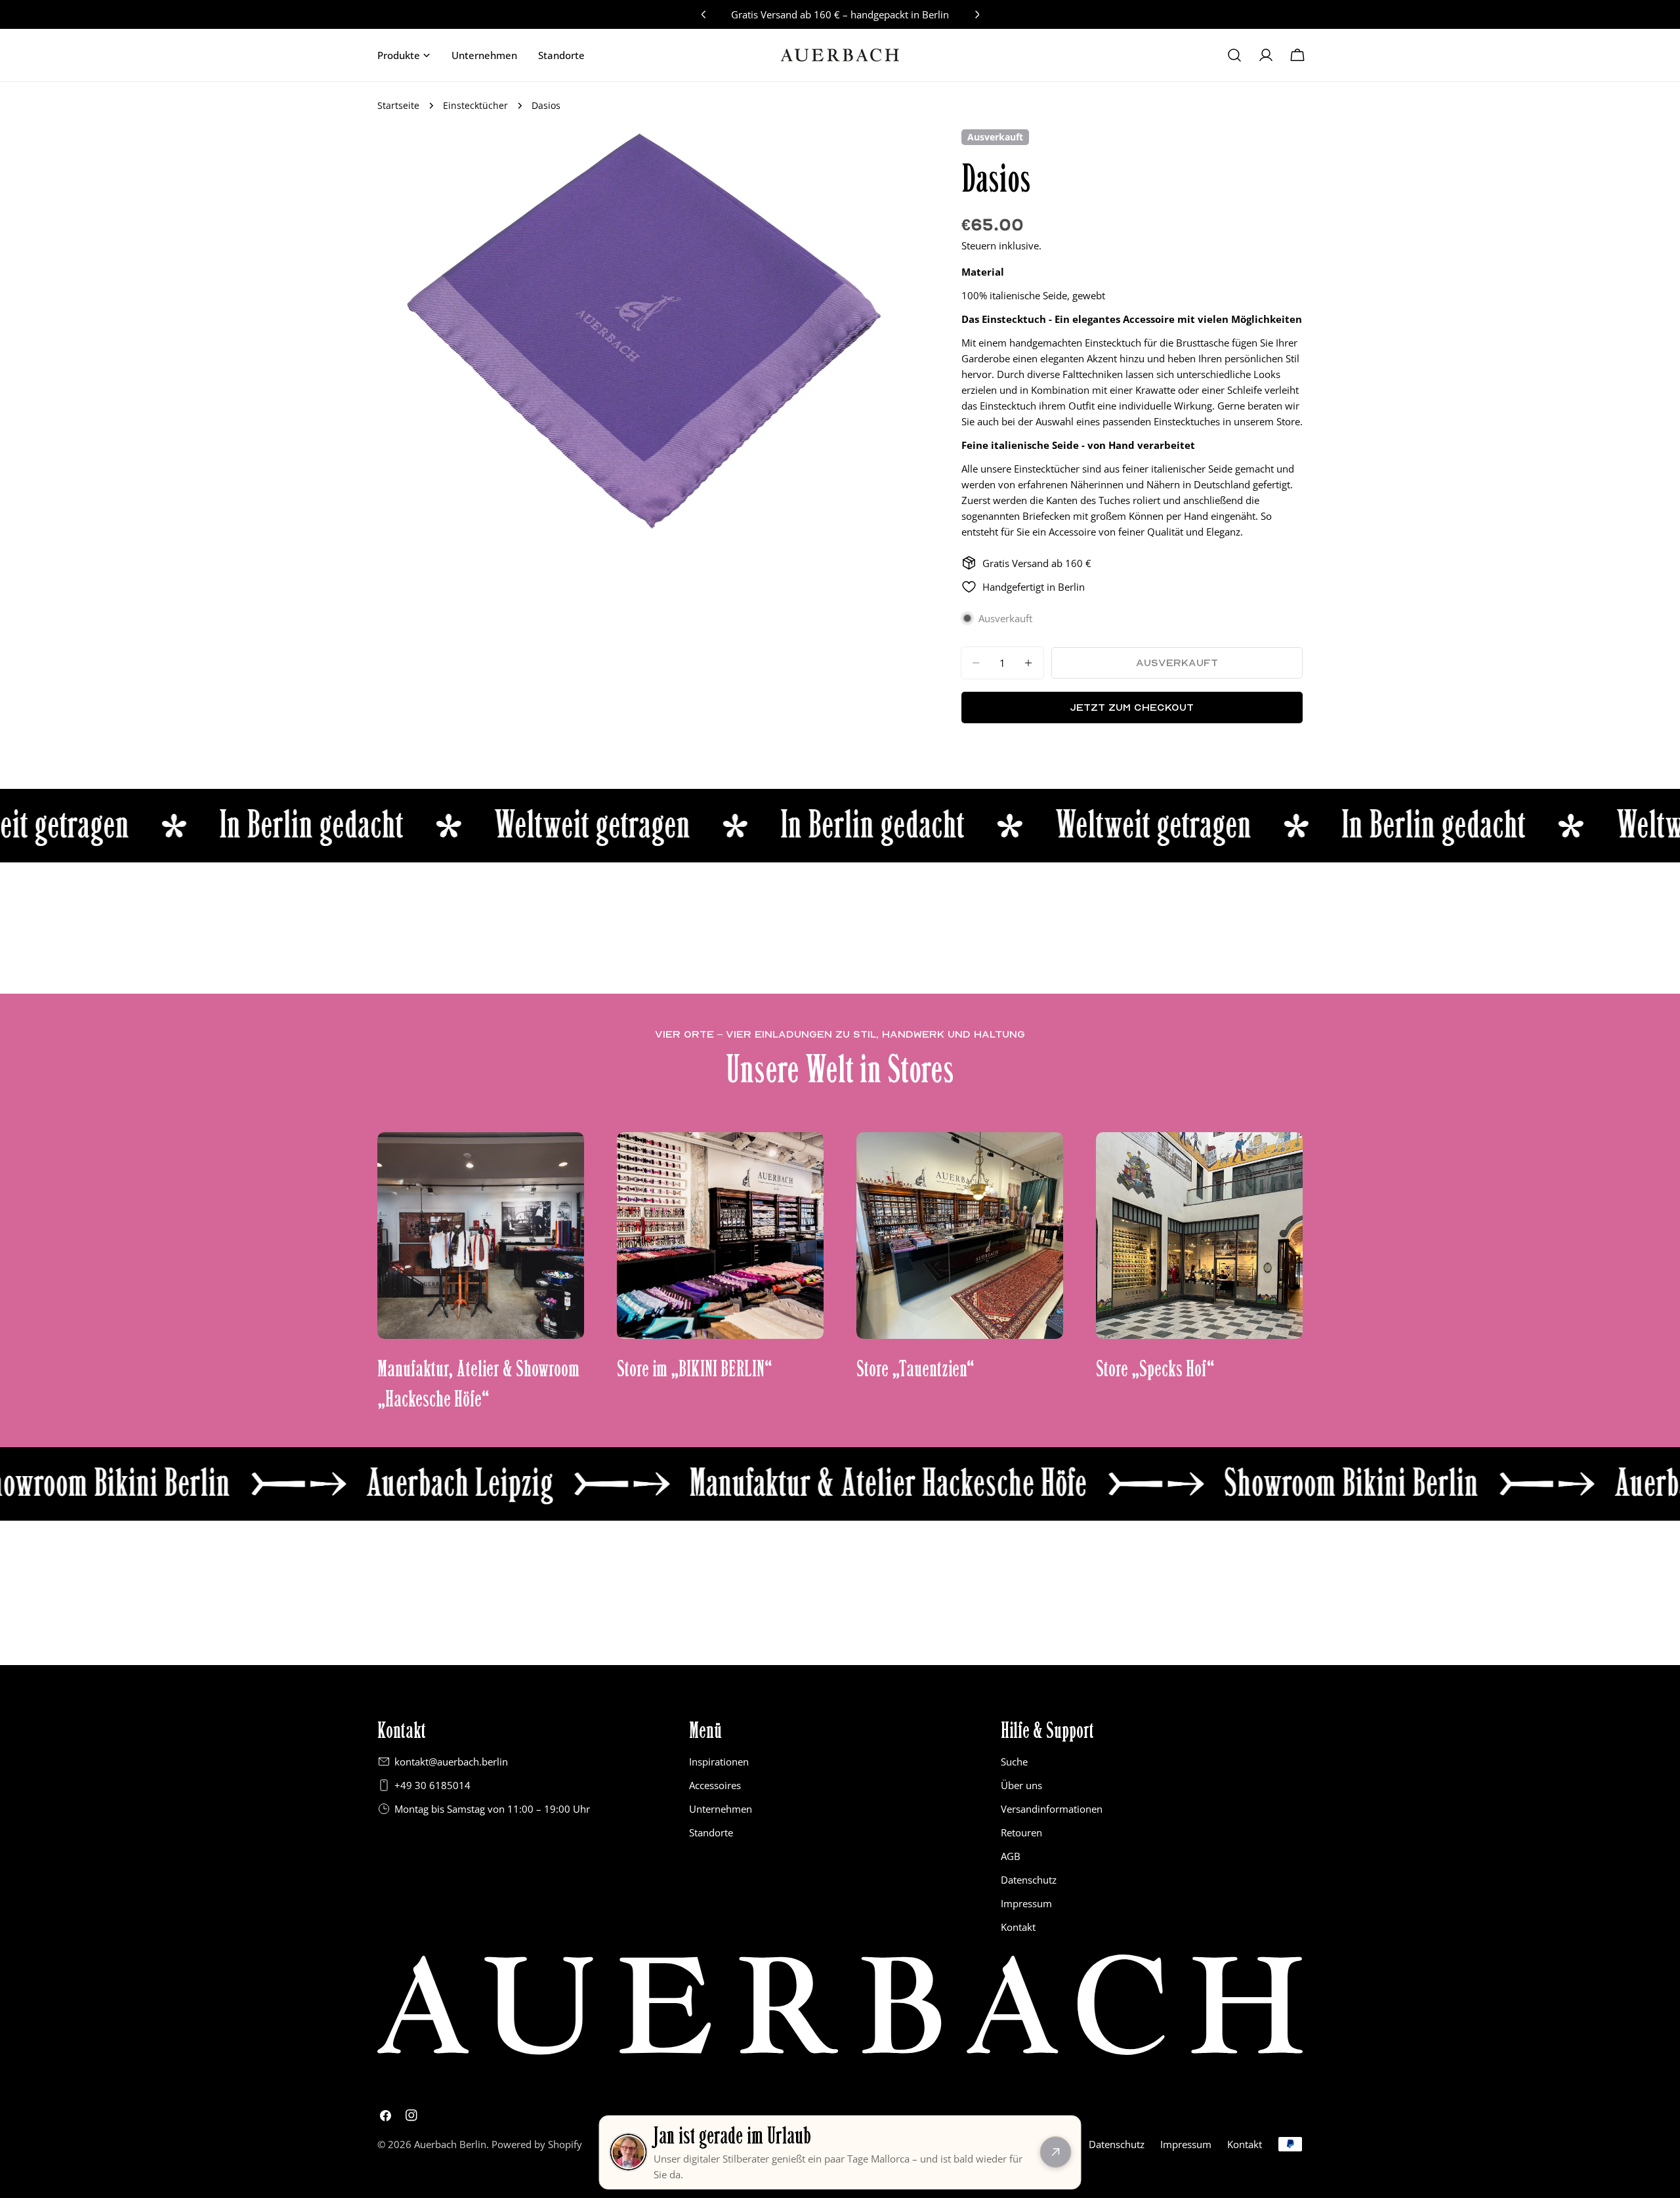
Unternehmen (721, 1809)
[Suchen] (1234, 55)
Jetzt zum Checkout (1132, 707)
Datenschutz (1029, 1880)
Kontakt (1018, 1927)
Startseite (398, 106)
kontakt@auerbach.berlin (451, 1762)
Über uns (1021, 1785)
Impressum (1026, 1903)
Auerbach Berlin (450, 2144)
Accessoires (715, 1785)
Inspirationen (719, 1762)
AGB (1011, 1856)
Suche (1014, 1762)
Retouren (1021, 1832)
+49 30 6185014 (432, 1785)
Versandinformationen (1052, 1809)
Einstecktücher (475, 106)
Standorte (711, 1832)
